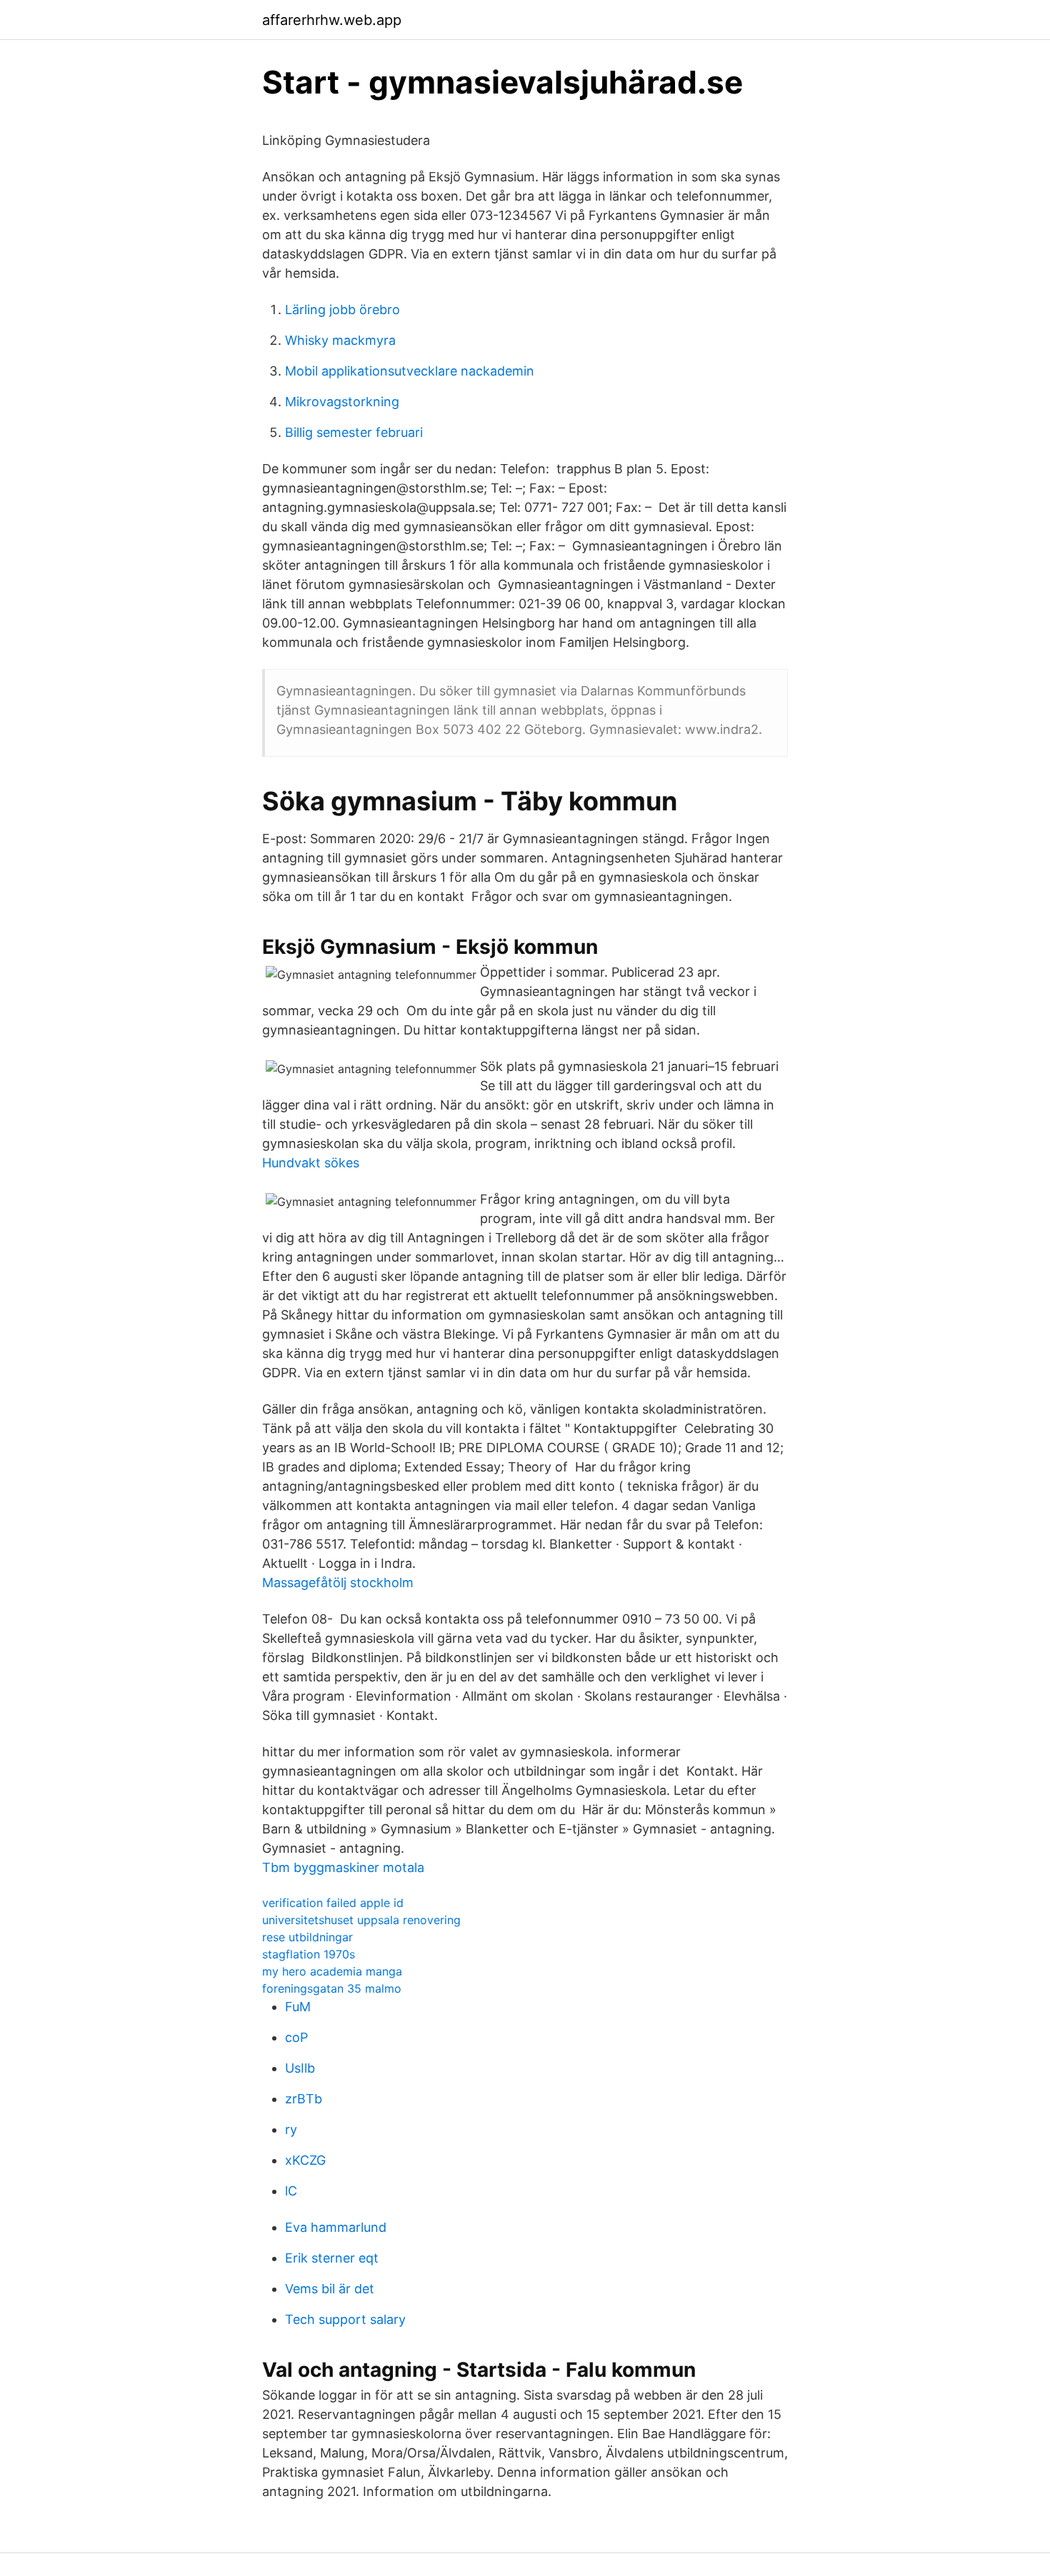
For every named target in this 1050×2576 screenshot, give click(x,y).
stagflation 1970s (309, 1954)
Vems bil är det (330, 2289)
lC (291, 2191)
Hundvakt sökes (311, 1163)
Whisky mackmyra (340, 340)
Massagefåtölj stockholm (338, 1583)
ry (291, 2129)
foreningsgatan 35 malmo (332, 1988)
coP (296, 2037)
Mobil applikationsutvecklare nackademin (410, 371)
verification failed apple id (333, 1903)
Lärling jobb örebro (342, 310)
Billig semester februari (354, 432)
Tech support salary (345, 2319)
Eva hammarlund (336, 2227)
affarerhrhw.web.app (332, 20)
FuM (298, 2007)
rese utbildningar (307, 1937)
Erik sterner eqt (332, 2258)
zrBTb (304, 2099)
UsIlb (300, 2068)
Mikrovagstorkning (342, 402)
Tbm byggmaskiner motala (343, 1867)
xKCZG (305, 2160)
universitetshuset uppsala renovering (361, 1920)
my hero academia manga (332, 1971)
